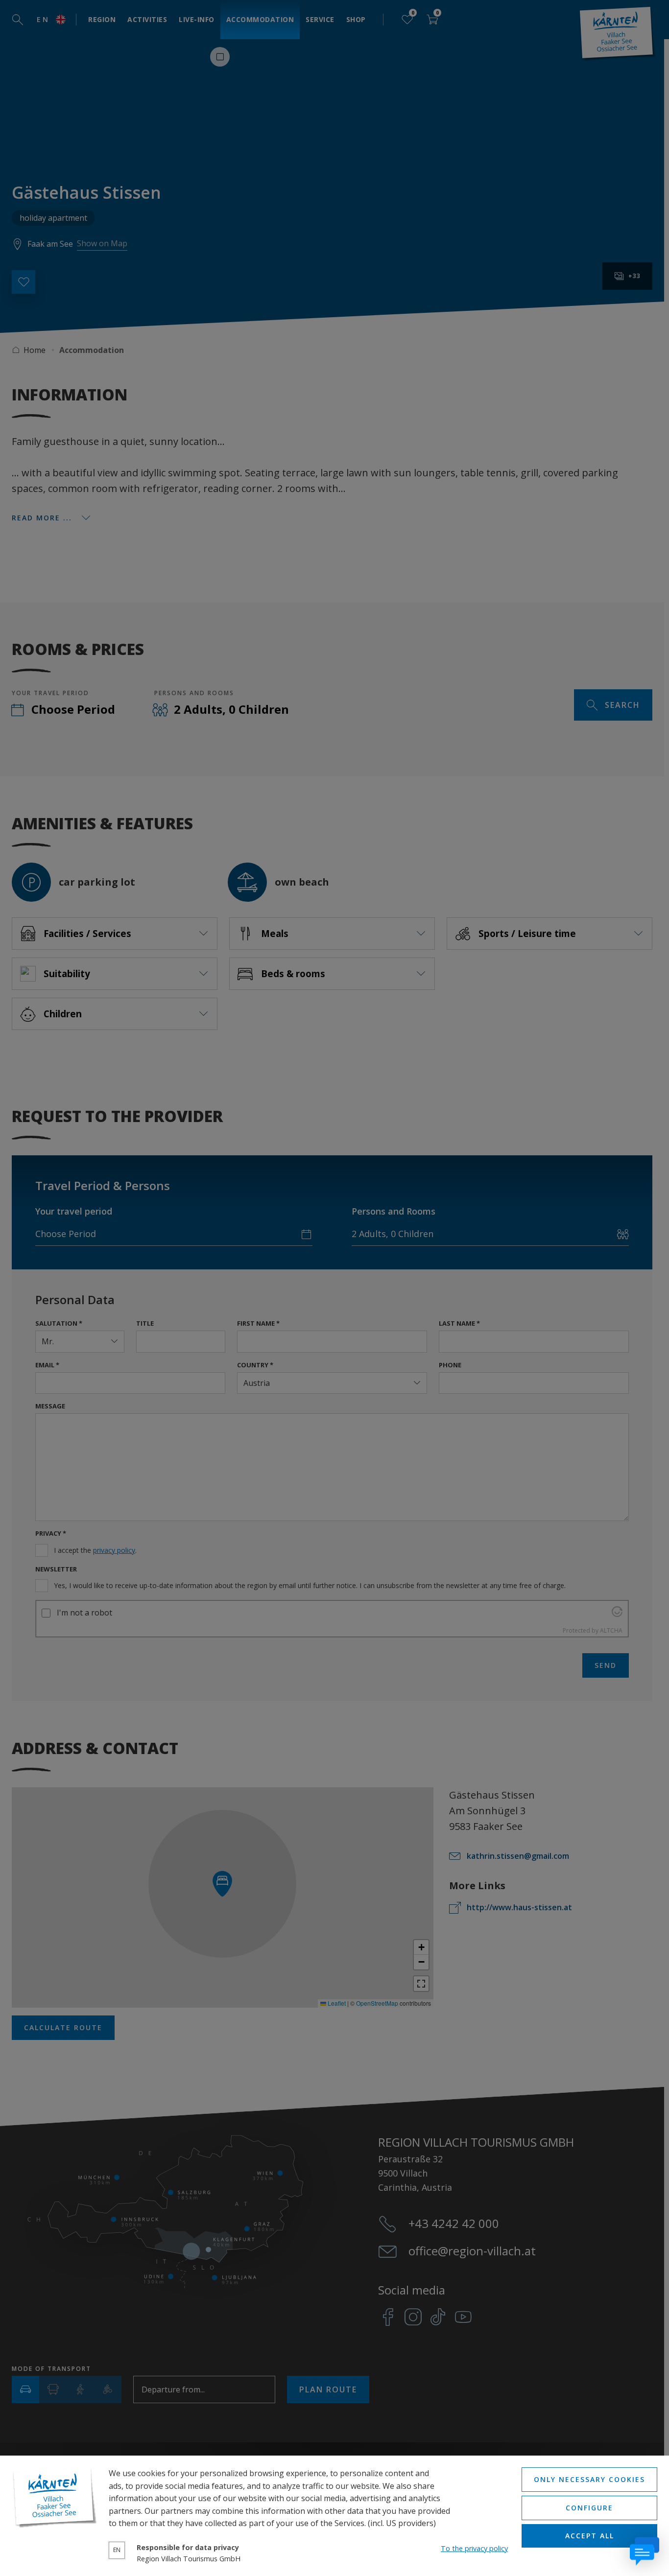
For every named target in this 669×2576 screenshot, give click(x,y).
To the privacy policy (474, 2548)
